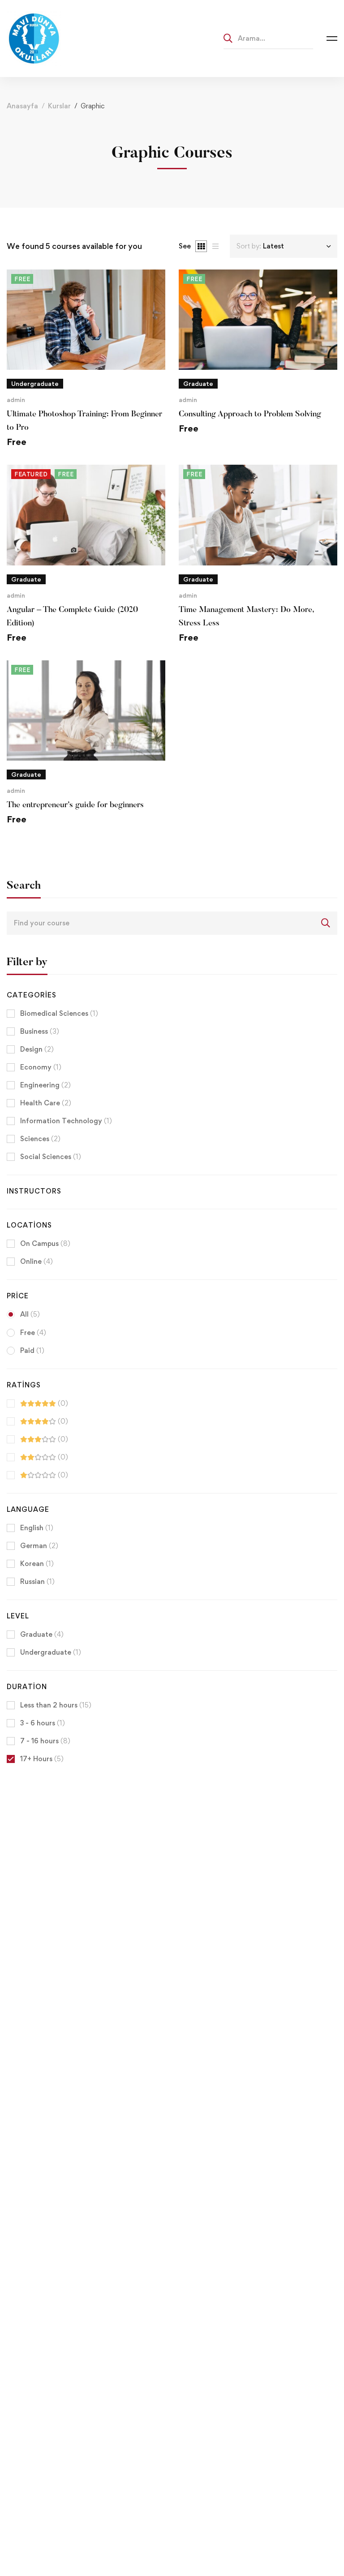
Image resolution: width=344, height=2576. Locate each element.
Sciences (40, 1139)
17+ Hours (42, 1759)
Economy (41, 1067)
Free (33, 1333)
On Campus (45, 1243)
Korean (37, 1564)
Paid (32, 1350)
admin (16, 400)
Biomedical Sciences (59, 1013)
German (39, 1546)
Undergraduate (51, 1652)
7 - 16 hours (45, 1741)
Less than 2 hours (56, 1705)
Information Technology (66, 1121)
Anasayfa (22, 106)
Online (37, 1261)
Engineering (45, 1085)
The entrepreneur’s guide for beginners (75, 805)
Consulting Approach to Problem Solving (250, 415)
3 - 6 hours (43, 1723)
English (37, 1528)
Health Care (46, 1103)
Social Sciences (51, 1157)
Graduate (42, 1634)
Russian (37, 1581)
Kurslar (59, 106)
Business (40, 1031)
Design (37, 1049)
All (30, 1314)
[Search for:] (268, 38)
